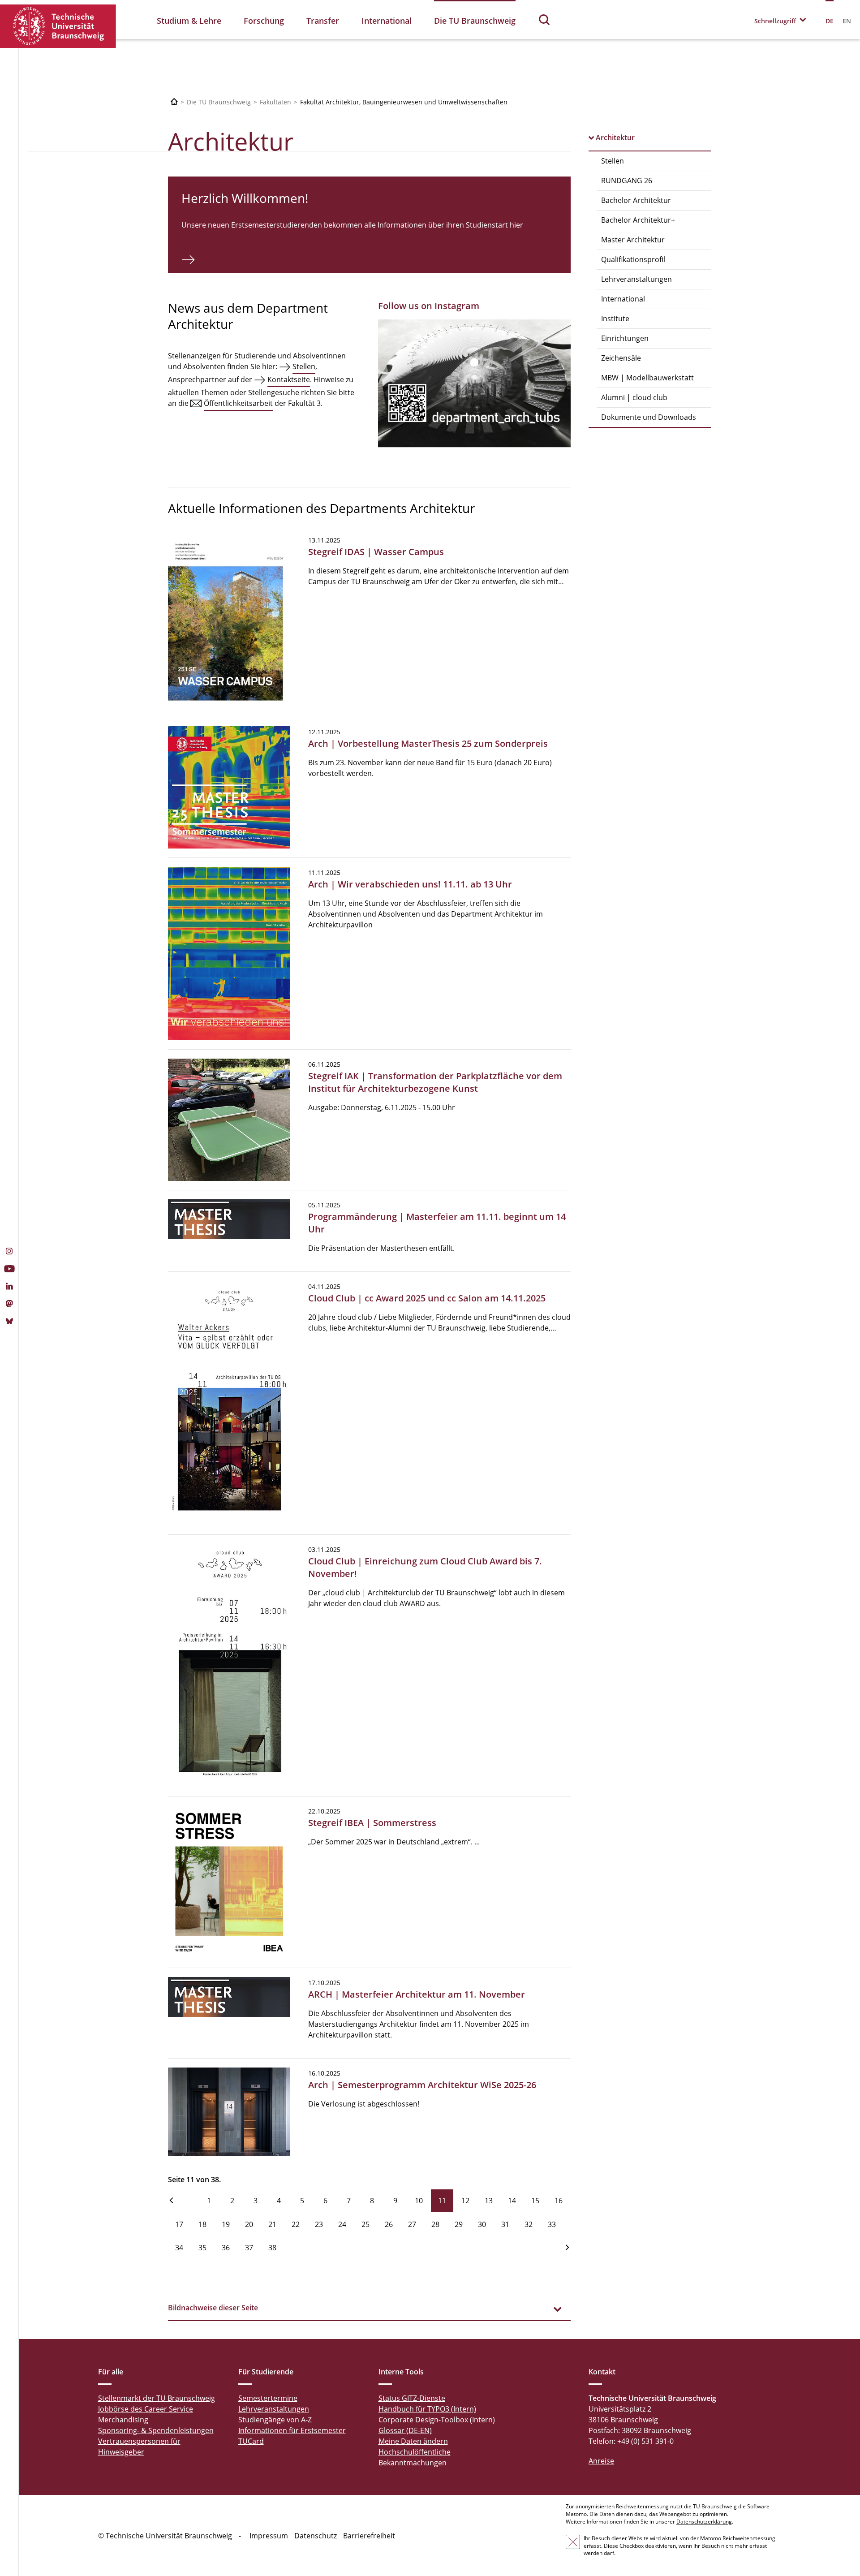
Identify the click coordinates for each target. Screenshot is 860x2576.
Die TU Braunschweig (475, 21)
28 (435, 2224)
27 (412, 2224)
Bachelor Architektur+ (638, 220)
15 (535, 2201)
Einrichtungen (625, 338)
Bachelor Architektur (636, 200)
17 (179, 2224)
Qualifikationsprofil (633, 259)
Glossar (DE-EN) (405, 2430)
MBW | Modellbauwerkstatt (647, 378)
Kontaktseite (289, 379)
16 (559, 2201)
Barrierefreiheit (369, 2536)
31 (505, 2224)
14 (512, 2201)
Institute (615, 319)
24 (342, 2224)
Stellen (613, 161)
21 (272, 2224)
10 (419, 2201)
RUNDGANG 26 (627, 181)
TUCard (251, 2441)
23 (319, 2224)
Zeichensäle (621, 358)
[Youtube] (9, 1270)
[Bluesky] (9, 1322)
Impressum (269, 2536)
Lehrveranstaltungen (636, 279)
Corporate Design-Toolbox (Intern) (437, 2420)
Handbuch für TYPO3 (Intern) (427, 2409)
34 (179, 2248)
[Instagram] (9, 1252)
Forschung (264, 21)
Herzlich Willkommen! (245, 198)
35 (202, 2248)
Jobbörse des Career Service (146, 2409)
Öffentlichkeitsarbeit (238, 403)
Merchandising (123, 2420)
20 (249, 2224)
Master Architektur (633, 240)
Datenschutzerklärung (704, 2522)
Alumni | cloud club (634, 397)
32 (529, 2224)
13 (489, 2201)
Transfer (323, 21)
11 (442, 2201)
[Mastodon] (9, 1305)
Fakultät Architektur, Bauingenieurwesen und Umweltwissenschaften (404, 102)
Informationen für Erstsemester (292, 2430)
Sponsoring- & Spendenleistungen (156, 2430)
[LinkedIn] (9, 1287)
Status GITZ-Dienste (412, 2398)
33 (552, 2224)
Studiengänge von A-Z (275, 2420)
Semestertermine (268, 2398)
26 (389, 2224)
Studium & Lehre (189, 21)
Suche (545, 19)
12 (465, 2201)
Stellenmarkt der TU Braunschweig (157, 2398)
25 (365, 2224)
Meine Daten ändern (413, 2441)
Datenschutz (316, 2536)
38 (272, 2248)
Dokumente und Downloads (649, 417)
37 (249, 2248)
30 (482, 2224)
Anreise (601, 2461)
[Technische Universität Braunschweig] (58, 26)
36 (226, 2248)
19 (226, 2224)
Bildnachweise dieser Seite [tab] (213, 2308)
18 (202, 2224)
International (387, 21)
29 (459, 2224)
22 (296, 2224)
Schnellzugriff (775, 21)
